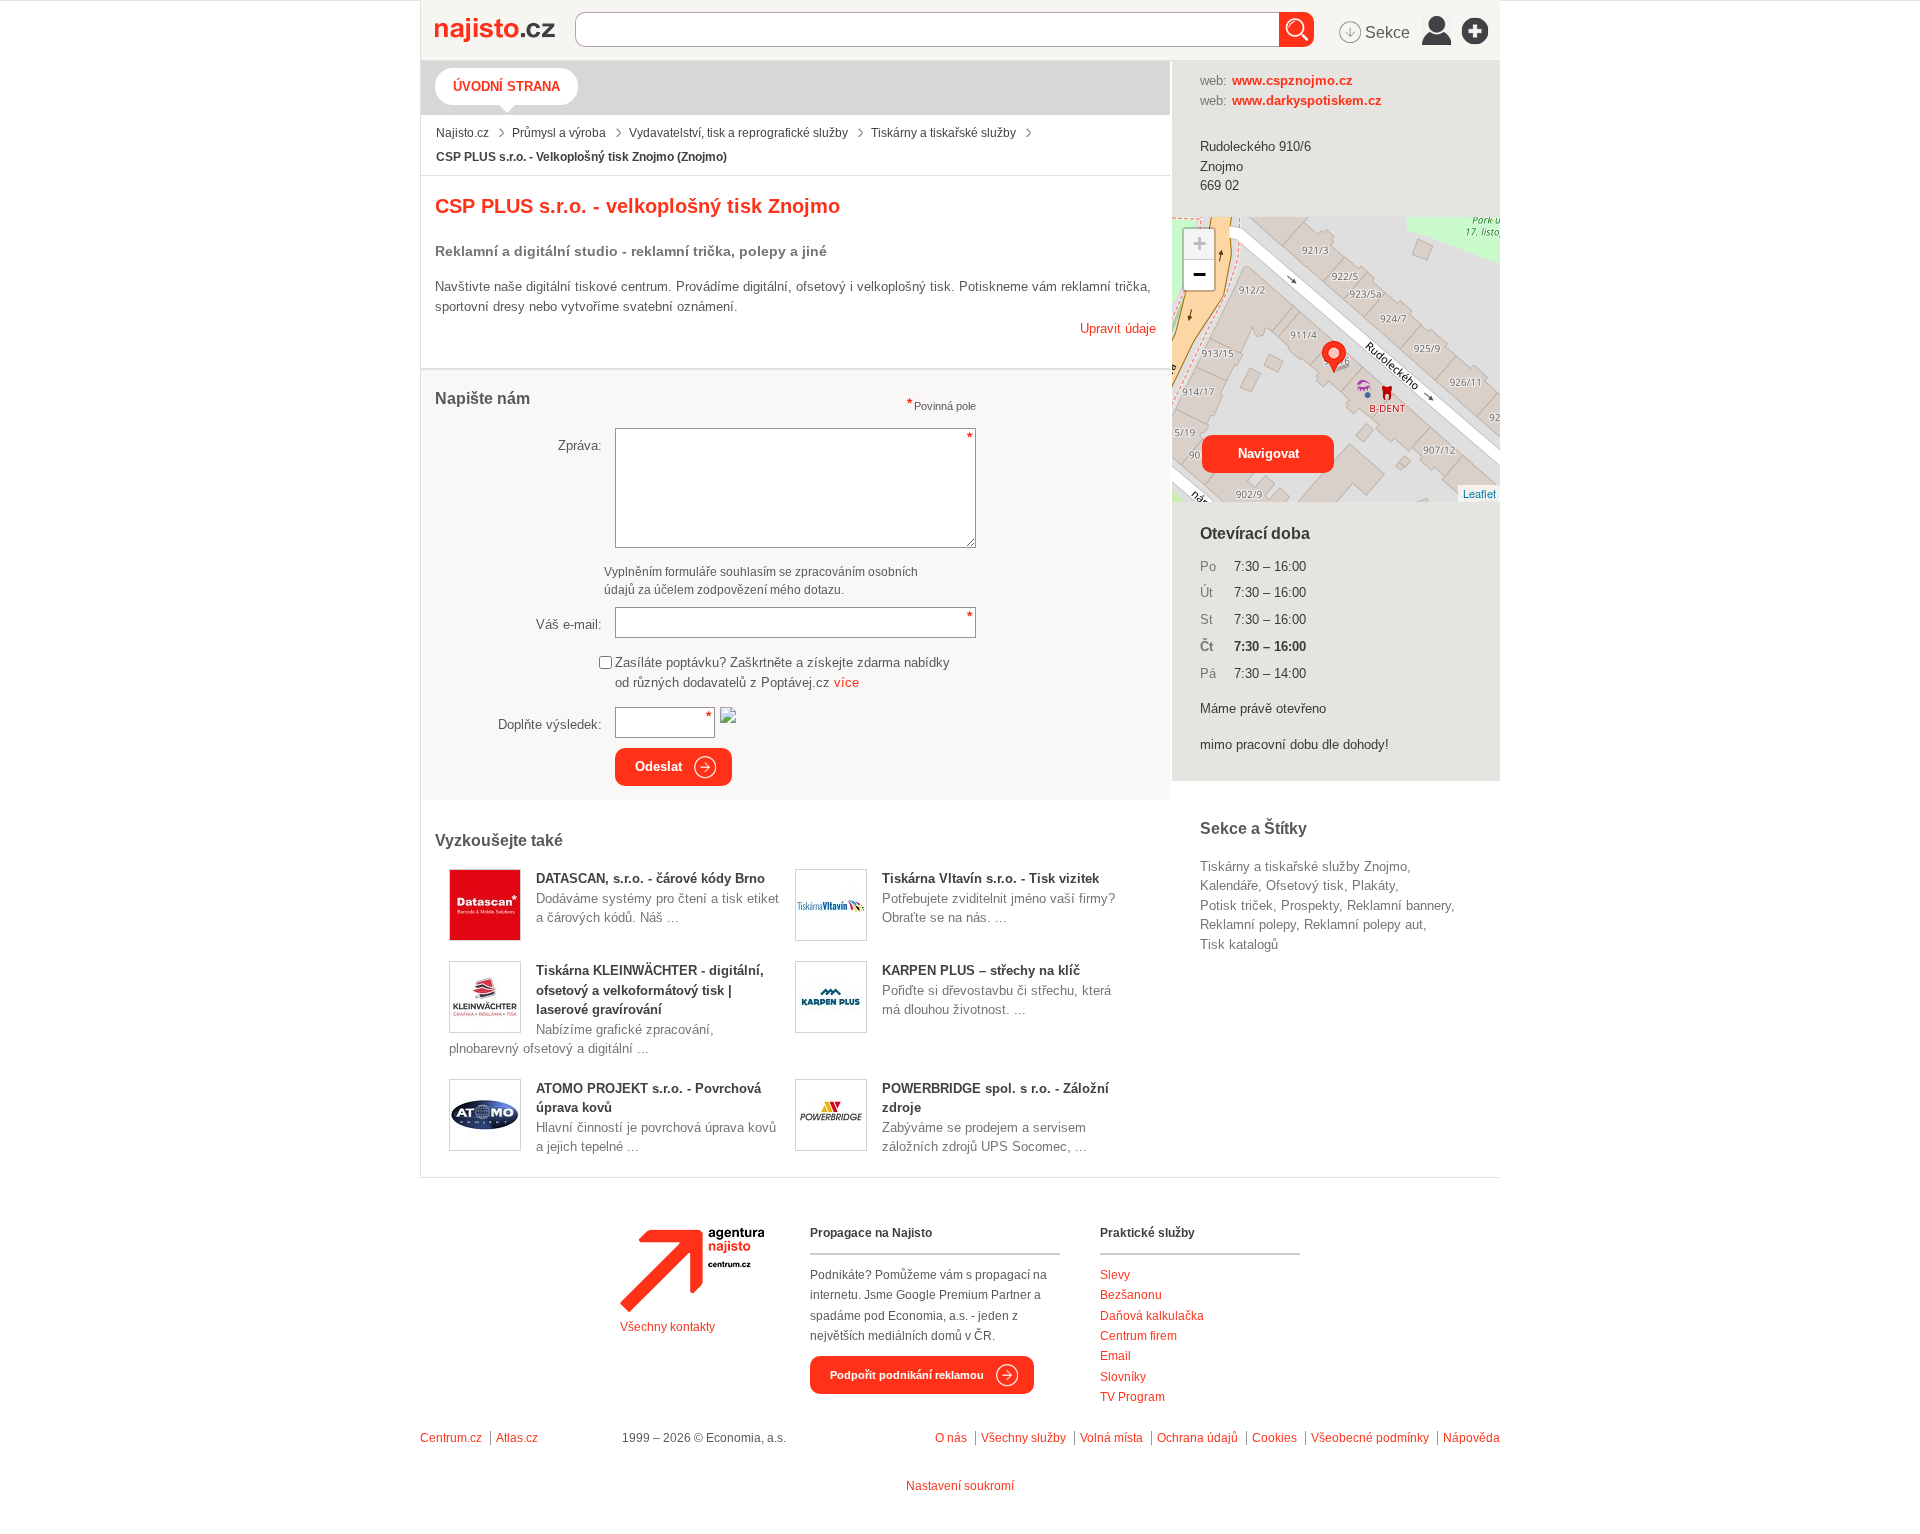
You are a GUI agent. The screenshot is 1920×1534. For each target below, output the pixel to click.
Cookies (1274, 1438)
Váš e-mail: (569, 624)
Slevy (1115, 1275)
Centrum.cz (451, 1438)
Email (1115, 1356)
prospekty (1310, 905)
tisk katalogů (1239, 944)
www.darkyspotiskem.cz (1307, 100)
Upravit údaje (1118, 328)
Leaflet (1479, 493)
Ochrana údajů (1197, 1438)
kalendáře (1229, 885)
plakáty (1373, 885)
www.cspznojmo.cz (1292, 80)
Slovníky (1123, 1377)
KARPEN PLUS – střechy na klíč (981, 970)
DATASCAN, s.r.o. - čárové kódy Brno (650, 878)
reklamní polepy (1248, 924)
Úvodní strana (506, 86)
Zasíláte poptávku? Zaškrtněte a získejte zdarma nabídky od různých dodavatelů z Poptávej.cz (782, 672)
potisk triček (1236, 905)
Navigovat (1268, 453)
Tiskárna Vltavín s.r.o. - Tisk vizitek (990, 878)
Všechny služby (1025, 1438)
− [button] (1199, 274)
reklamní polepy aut (1363, 924)
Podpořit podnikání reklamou (907, 1375)
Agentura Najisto (692, 1270)
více (846, 682)
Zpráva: (580, 445)
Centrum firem (1138, 1336)
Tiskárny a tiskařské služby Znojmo (1303, 866)
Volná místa (1111, 1438)
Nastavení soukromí (960, 1486)
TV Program (1132, 1397)
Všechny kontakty (667, 1327)
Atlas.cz (517, 1438)
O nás (951, 1438)
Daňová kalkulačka (1152, 1316)
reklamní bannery (1399, 905)
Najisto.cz (505, 30)
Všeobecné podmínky (1370, 1438)
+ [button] (1199, 243)
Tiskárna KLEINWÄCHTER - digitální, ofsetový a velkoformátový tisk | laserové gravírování (650, 990)
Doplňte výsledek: (550, 724)
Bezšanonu (1131, 1295)
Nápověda (1471, 1438)
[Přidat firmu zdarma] (1481, 31)
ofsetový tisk (1305, 885)
